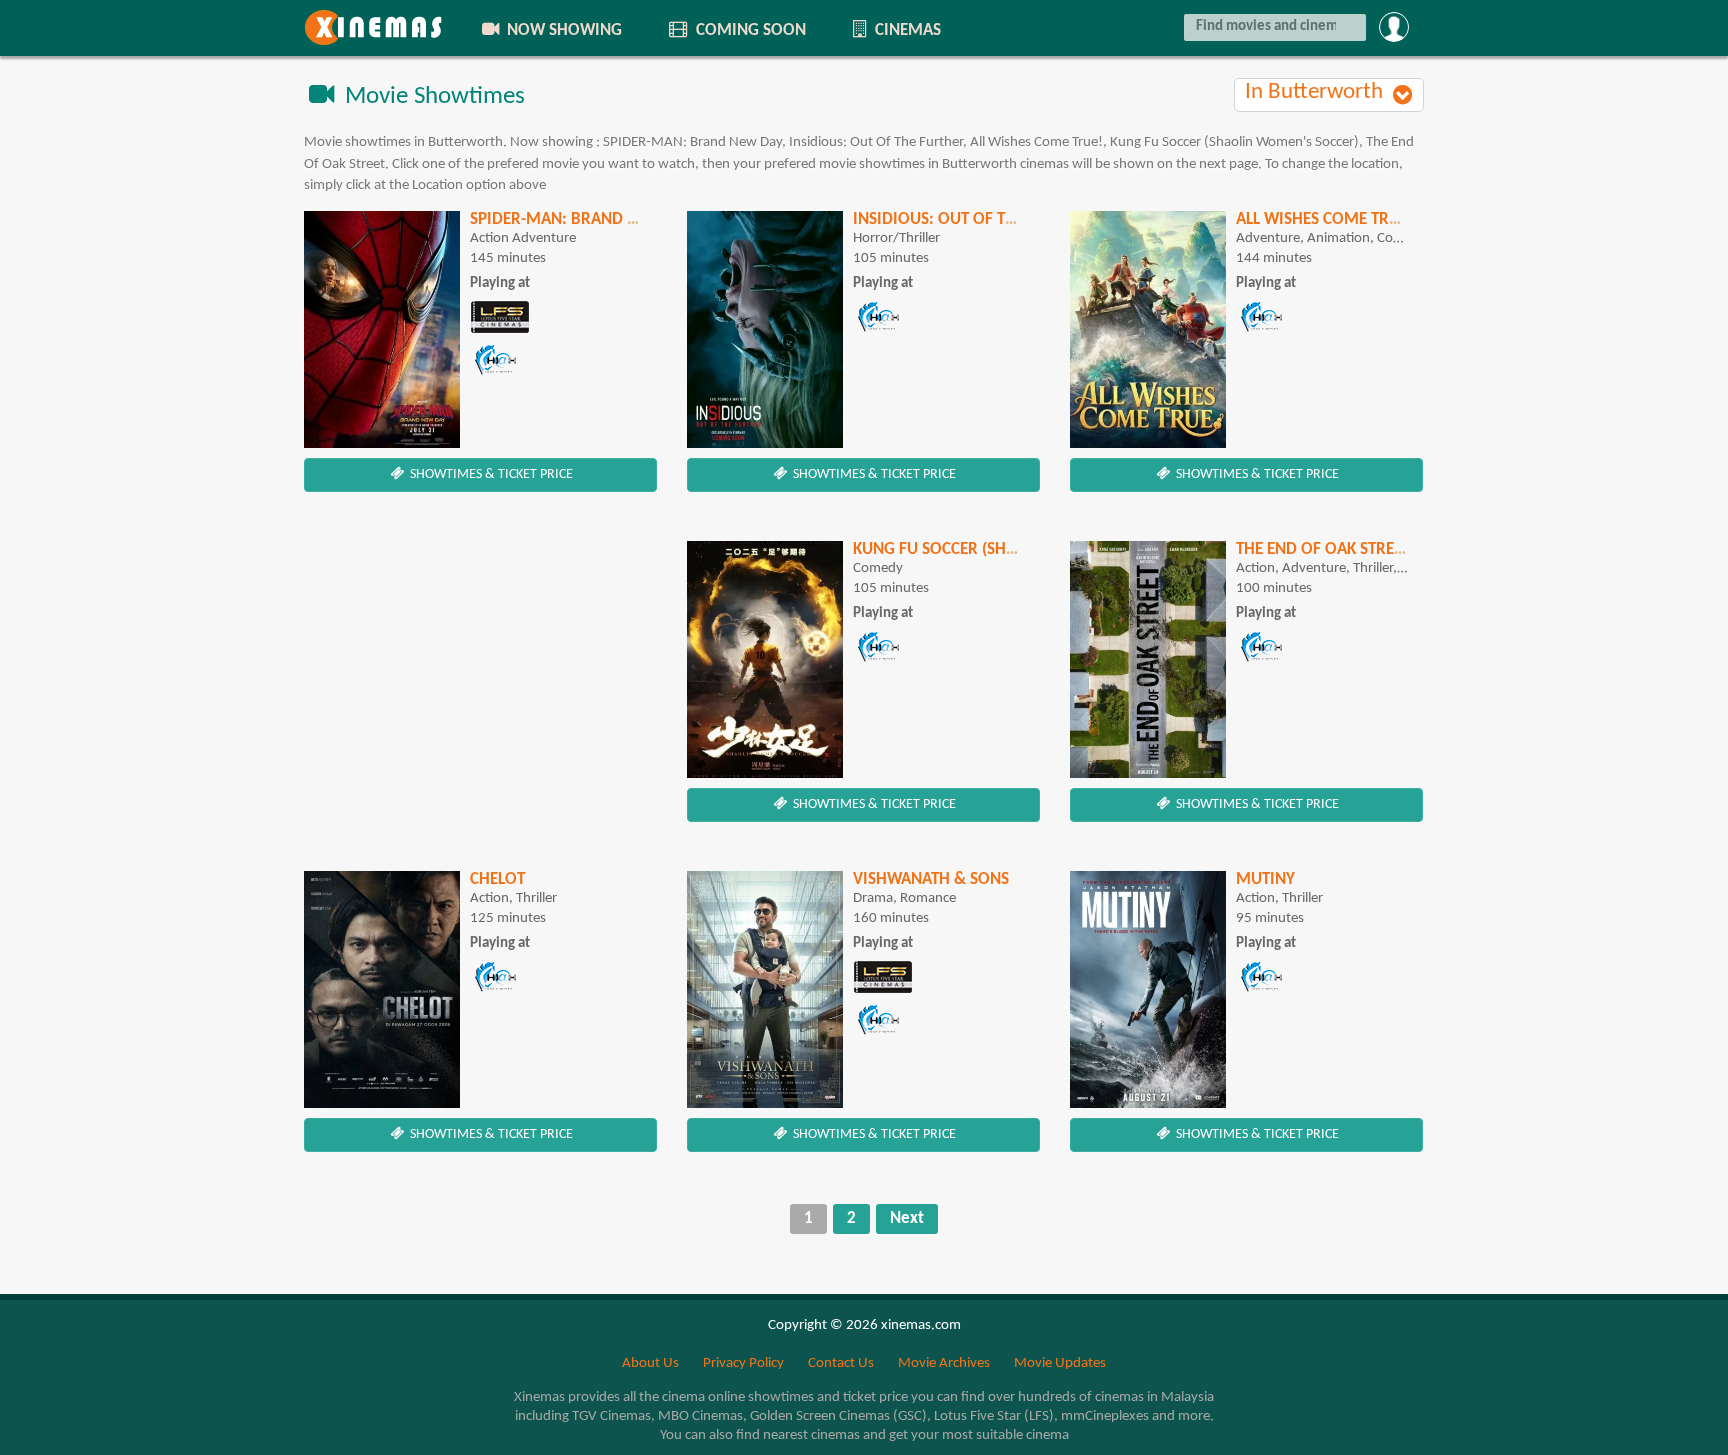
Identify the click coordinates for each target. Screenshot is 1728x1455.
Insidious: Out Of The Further (973, 219)
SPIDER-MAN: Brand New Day (582, 219)
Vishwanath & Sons (931, 879)
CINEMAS (906, 30)
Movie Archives (944, 1363)
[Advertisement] (480, 681)
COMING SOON (749, 30)
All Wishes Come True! (1325, 219)
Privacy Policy (743, 1363)
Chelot (497, 879)
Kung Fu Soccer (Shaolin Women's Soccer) (1023, 549)
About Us (650, 1363)
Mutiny (1265, 879)
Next (907, 1218)
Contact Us (841, 1363)
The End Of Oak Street (1323, 549)
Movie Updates (1060, 1363)
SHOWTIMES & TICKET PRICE (490, 474)
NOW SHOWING (562, 30)
